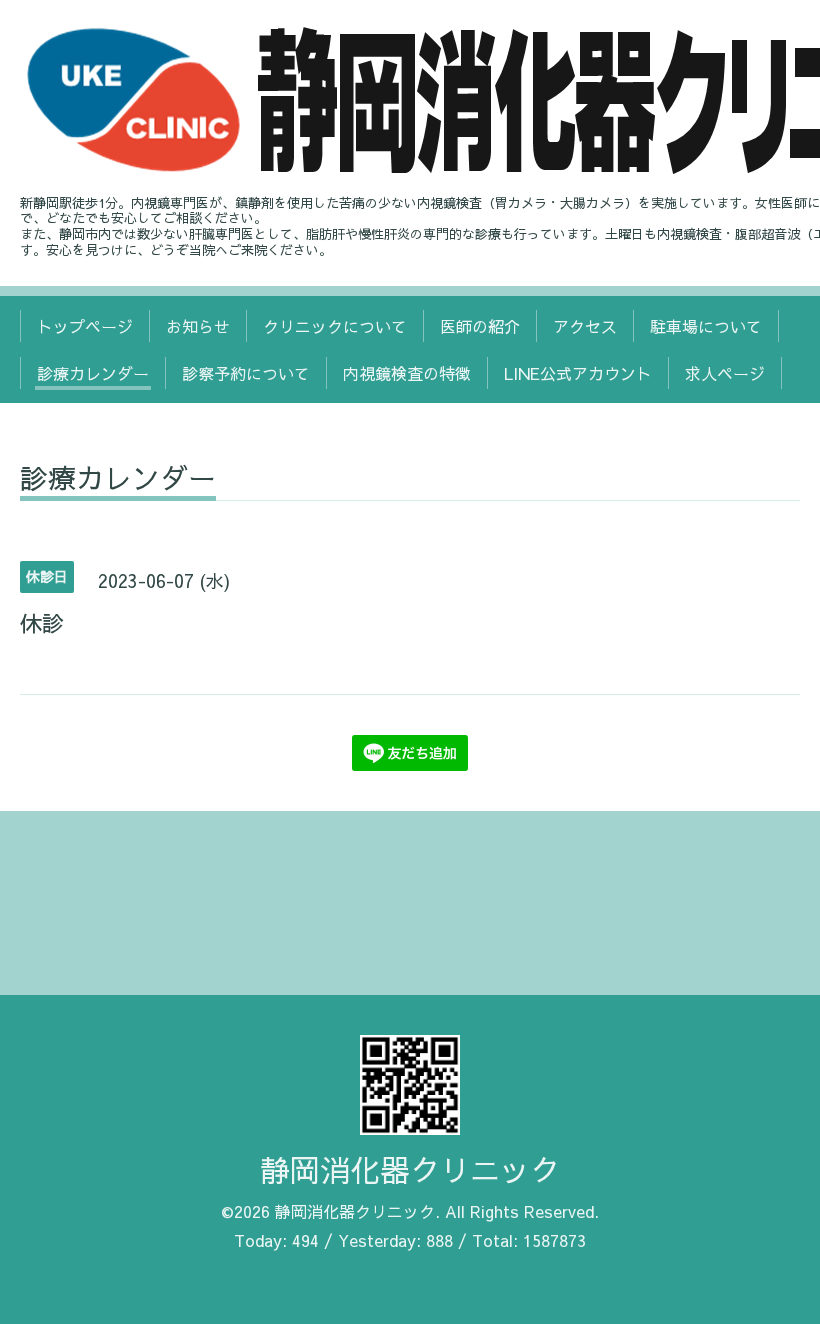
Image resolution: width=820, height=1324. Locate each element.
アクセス (585, 326)
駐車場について (706, 326)
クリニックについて (335, 326)
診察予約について (246, 373)
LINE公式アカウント (578, 373)
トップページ (85, 326)
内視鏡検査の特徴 (407, 373)
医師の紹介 (480, 326)
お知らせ (198, 326)
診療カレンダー (93, 373)
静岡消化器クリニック (410, 1169)
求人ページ (725, 373)
